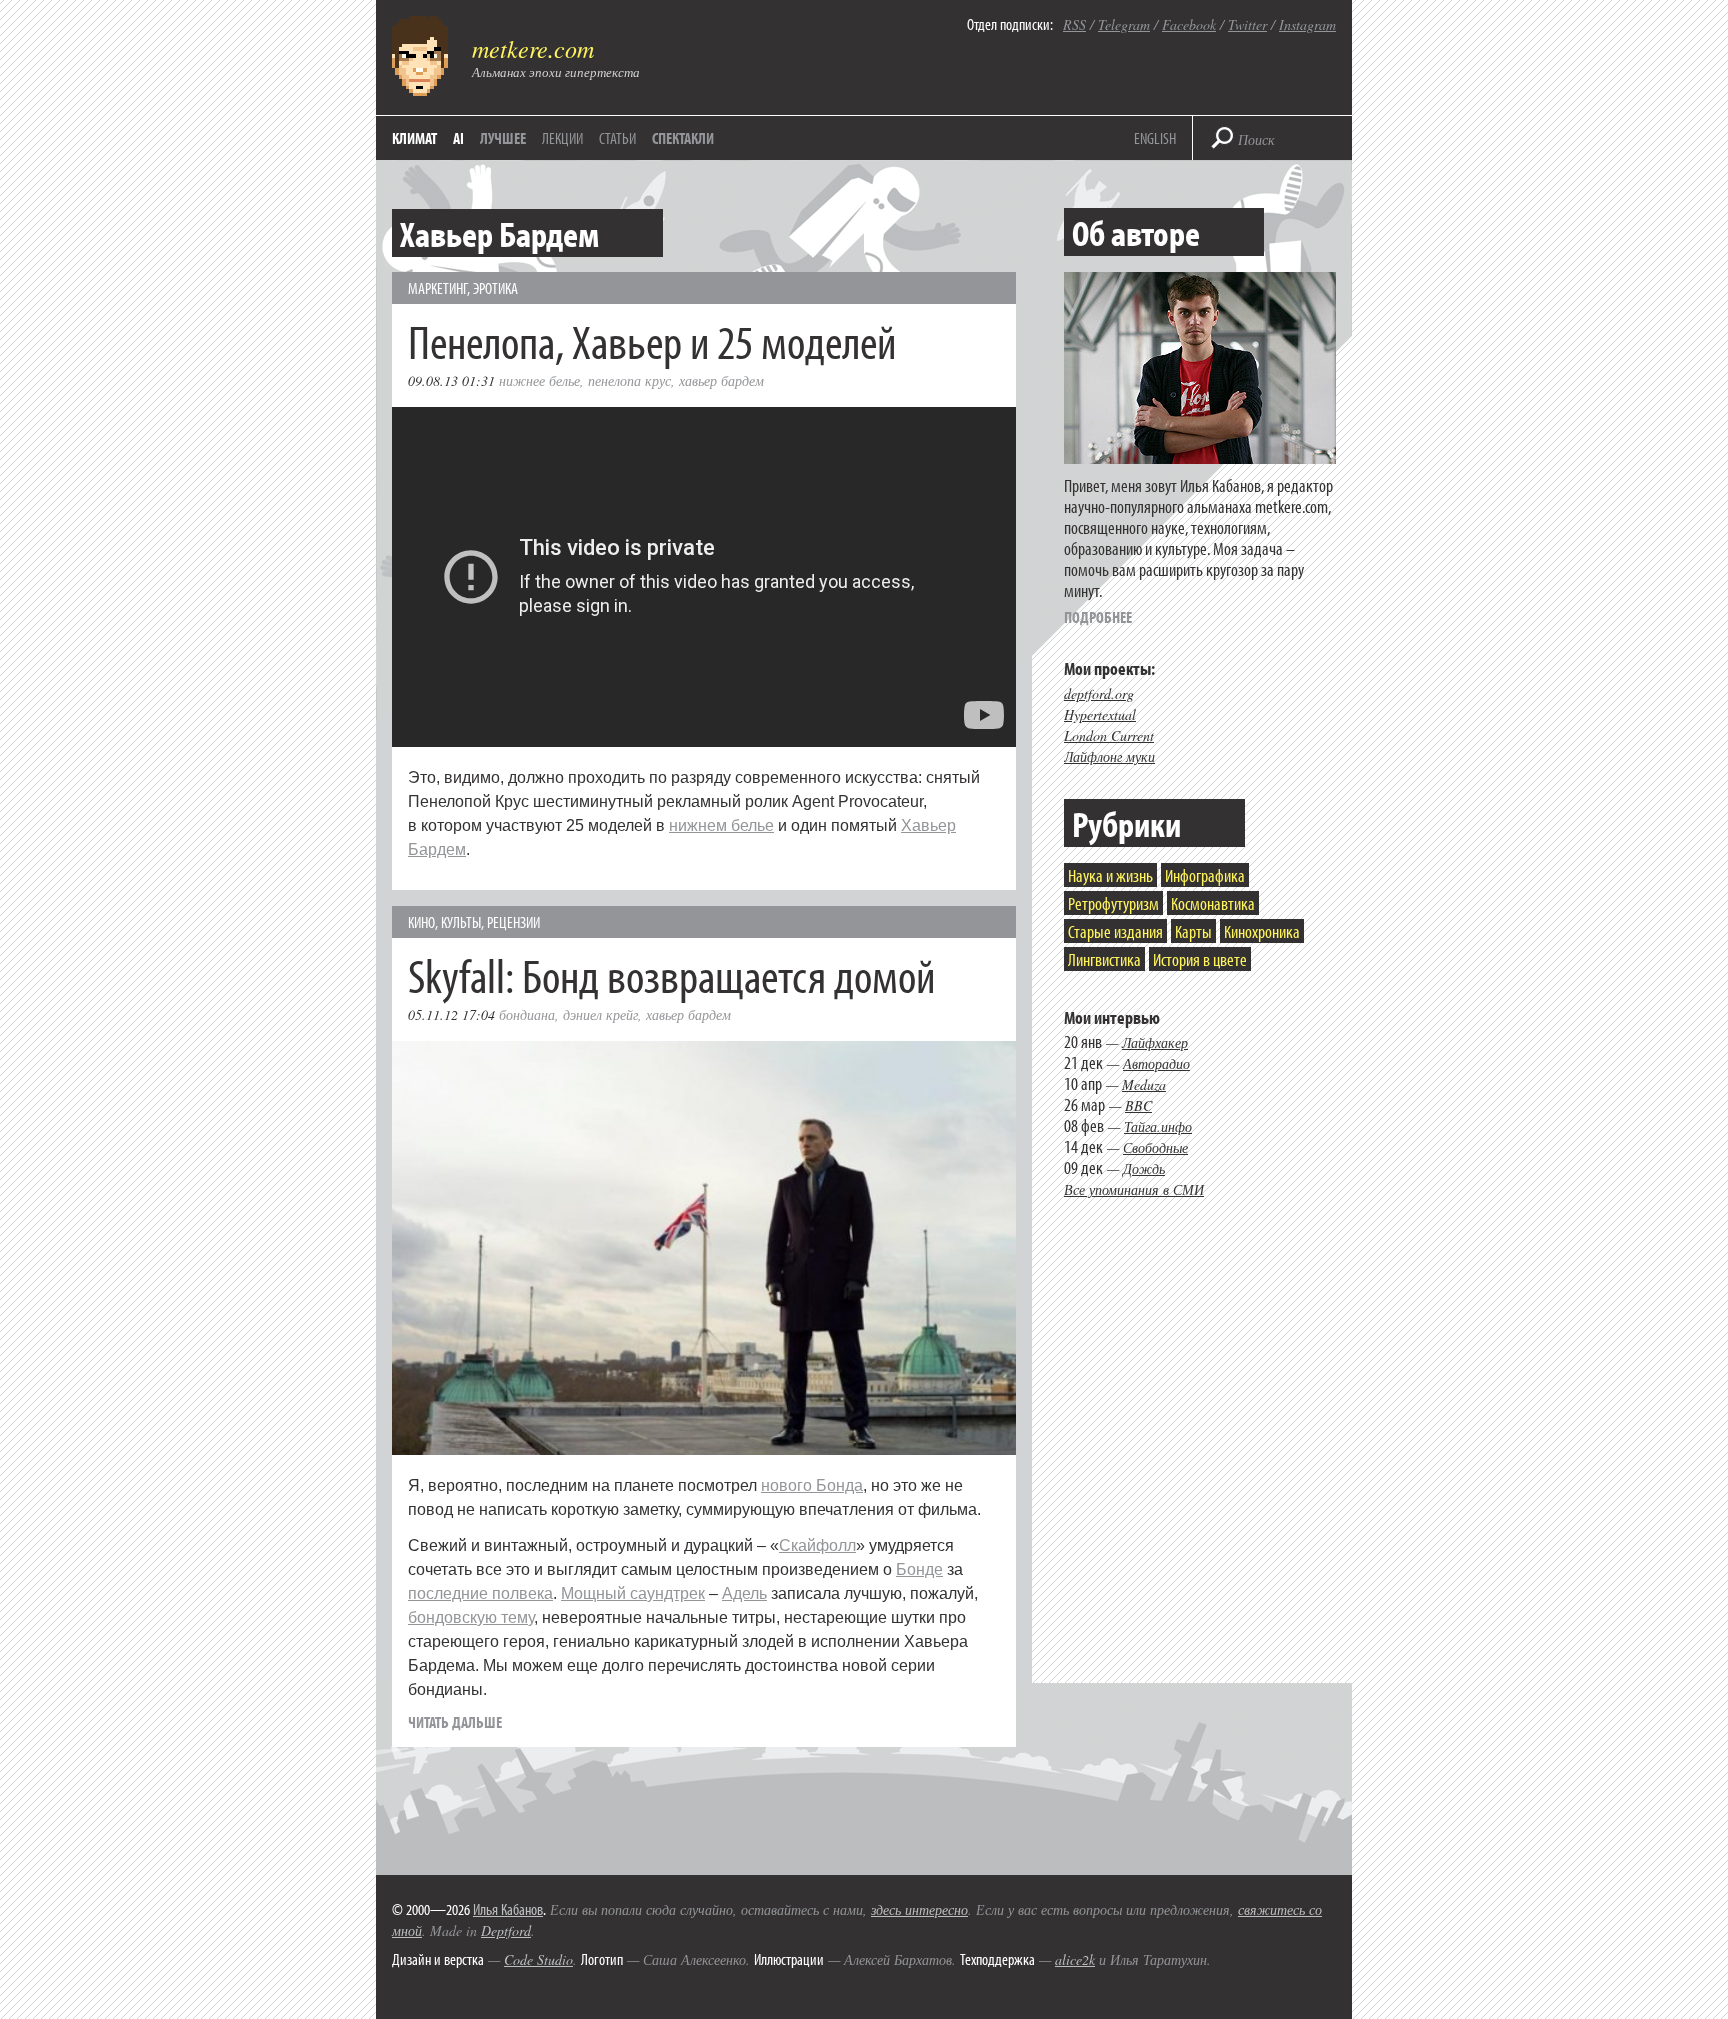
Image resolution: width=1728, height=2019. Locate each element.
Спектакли (683, 138)
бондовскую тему (471, 1617)
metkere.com (533, 48)
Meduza (1144, 1084)
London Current (1109, 735)
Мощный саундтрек (633, 1593)
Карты (1193, 931)
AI (458, 138)
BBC (1138, 1105)
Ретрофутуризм (1113, 903)
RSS (1074, 24)
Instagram (1307, 24)
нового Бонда (812, 1485)
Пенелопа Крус (629, 380)
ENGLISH (1155, 138)
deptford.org (1099, 693)
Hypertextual (1100, 714)
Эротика (495, 288)
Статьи (617, 138)
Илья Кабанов (508, 1909)
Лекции (562, 138)
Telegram (1124, 24)
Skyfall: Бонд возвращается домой (671, 974)
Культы (461, 922)
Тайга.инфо (1158, 1126)
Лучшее (503, 138)
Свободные (1155, 1147)
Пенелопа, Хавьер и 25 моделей (652, 340)
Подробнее (1098, 617)
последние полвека (480, 1593)
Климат (414, 138)
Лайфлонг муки (1109, 756)
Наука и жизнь (1110, 875)
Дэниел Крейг (600, 1014)
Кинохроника (1262, 931)
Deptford (506, 1930)
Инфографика (1205, 875)
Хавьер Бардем (721, 380)
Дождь (1144, 1168)
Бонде (919, 1569)
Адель (744, 1593)
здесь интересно (919, 1909)
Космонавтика (1213, 903)
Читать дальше (455, 1722)
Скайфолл (817, 1545)
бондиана (527, 1014)
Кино (421, 922)
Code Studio (538, 1959)
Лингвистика (1104, 959)
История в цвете (1200, 959)
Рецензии (513, 922)
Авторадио (1156, 1063)
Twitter (1247, 24)
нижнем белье (721, 825)
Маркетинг (437, 288)
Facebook (1189, 24)
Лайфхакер (1155, 1042)
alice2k (1075, 1959)
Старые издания (1115, 931)
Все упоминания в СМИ (1134, 1189)
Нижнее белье (539, 380)
